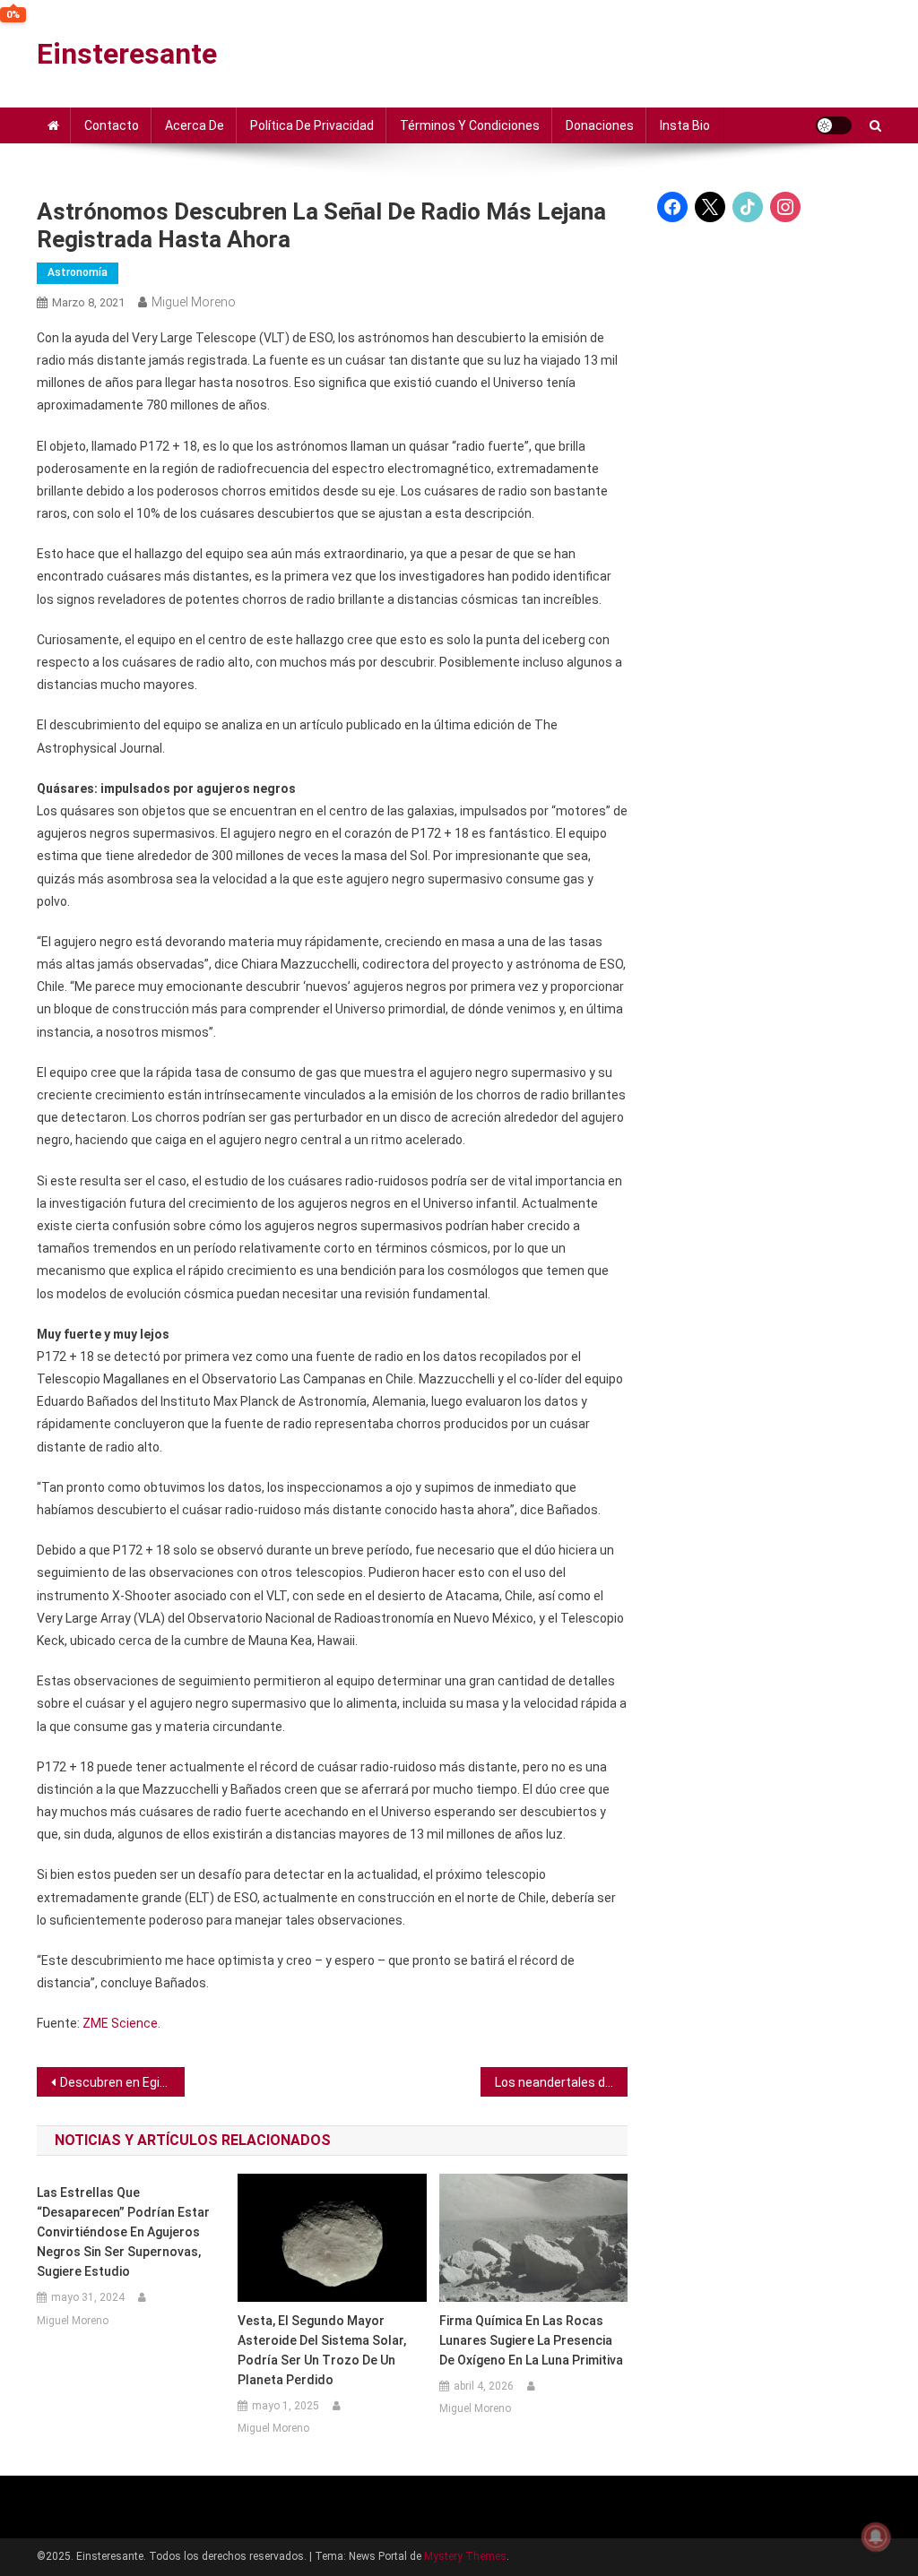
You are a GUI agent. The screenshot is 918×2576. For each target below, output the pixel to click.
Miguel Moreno (194, 302)
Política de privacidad (312, 125)
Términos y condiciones (470, 125)
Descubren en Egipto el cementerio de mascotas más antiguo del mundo (122, 2082)
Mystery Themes (465, 2556)
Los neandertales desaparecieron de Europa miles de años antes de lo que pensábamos (562, 2082)
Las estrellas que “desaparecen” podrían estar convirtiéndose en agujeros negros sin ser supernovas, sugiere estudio (123, 2232)
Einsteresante (127, 54)
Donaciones (600, 125)
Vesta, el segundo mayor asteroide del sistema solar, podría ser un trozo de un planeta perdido (322, 2350)
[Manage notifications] (876, 2537)
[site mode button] (834, 125)
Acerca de (195, 125)
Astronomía (78, 272)
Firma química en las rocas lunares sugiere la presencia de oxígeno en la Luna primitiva (531, 2340)
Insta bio (685, 125)
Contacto (112, 125)
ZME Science (120, 2023)
